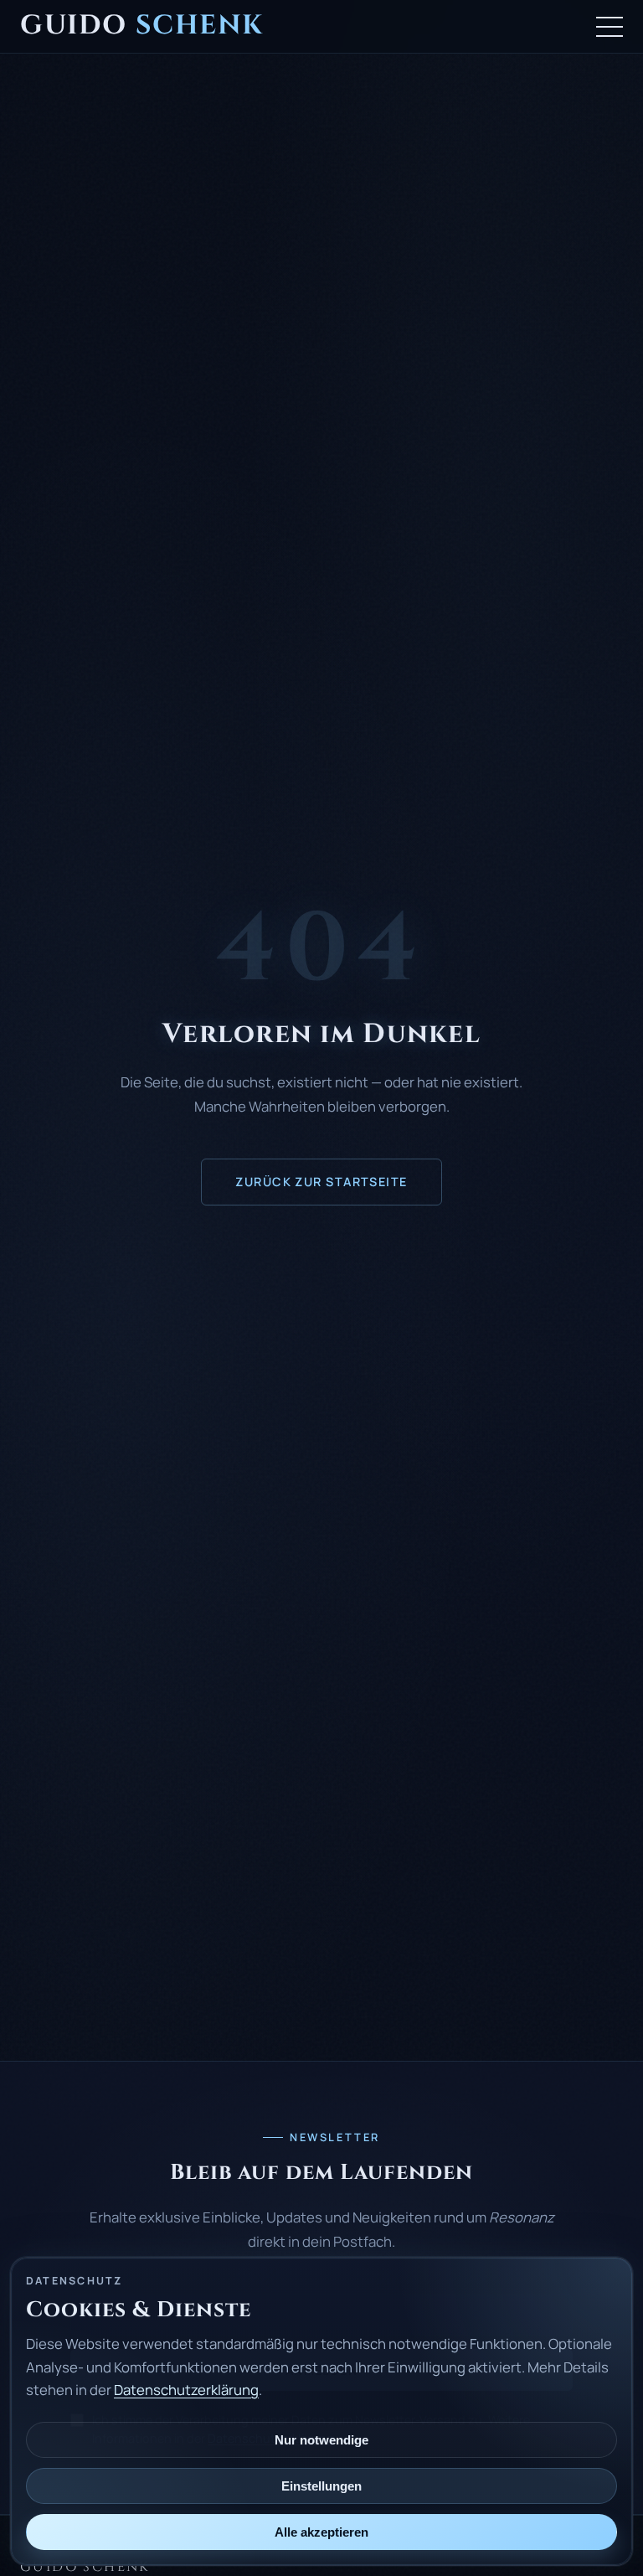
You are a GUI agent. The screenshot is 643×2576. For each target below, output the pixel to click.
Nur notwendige (321, 2440)
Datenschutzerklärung (186, 2390)
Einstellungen (321, 2486)
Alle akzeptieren (321, 2532)
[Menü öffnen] (610, 27)
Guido (141, 26)
